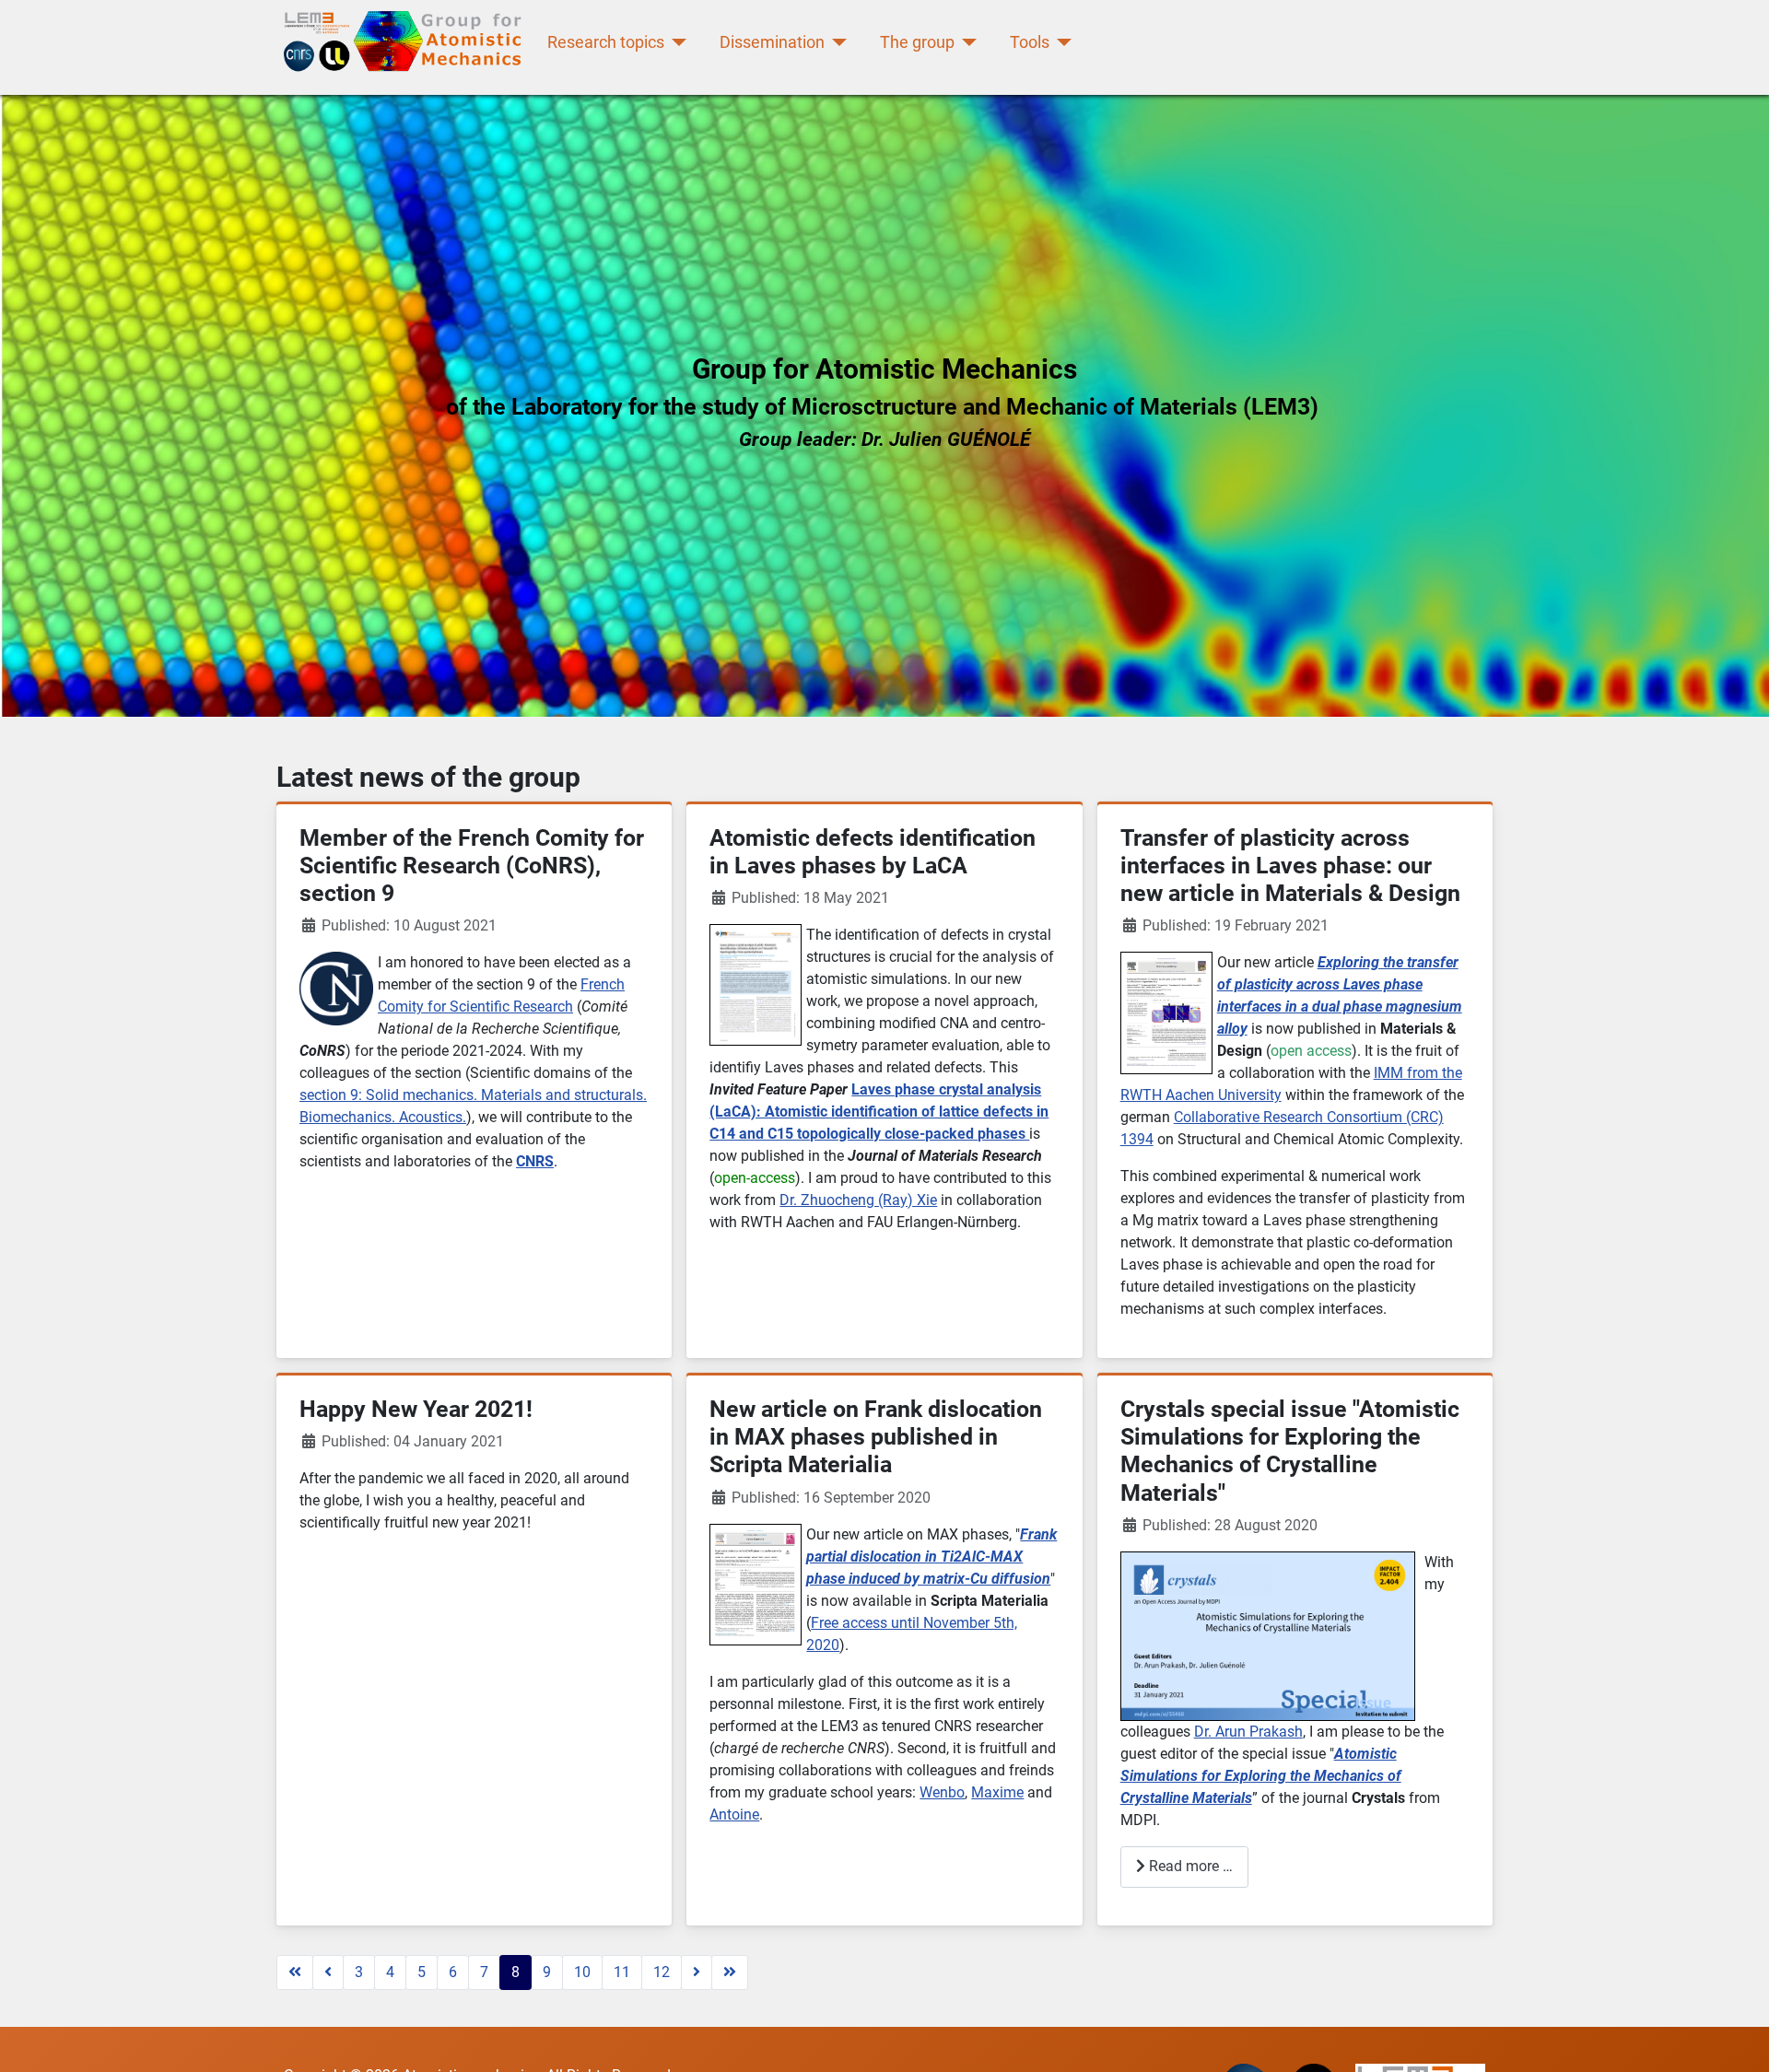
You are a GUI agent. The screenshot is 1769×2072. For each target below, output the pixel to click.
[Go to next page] (697, 1972)
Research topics (606, 42)
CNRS (535, 1161)
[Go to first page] (295, 1972)
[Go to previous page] (328, 1972)
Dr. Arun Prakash (1248, 1732)
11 (622, 1972)
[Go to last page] (730, 1972)
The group (917, 42)
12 (662, 1972)
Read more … (1189, 1866)
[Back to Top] (1737, 2038)
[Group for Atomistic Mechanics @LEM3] (407, 43)
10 (582, 1972)
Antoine (734, 1814)
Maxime (997, 1792)
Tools (1030, 42)
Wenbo (942, 1792)
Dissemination (772, 42)
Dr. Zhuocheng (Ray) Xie (858, 1200)
